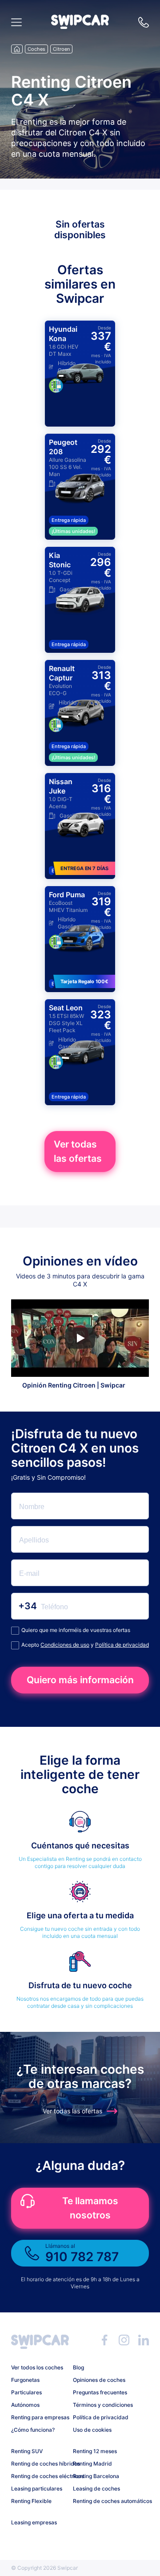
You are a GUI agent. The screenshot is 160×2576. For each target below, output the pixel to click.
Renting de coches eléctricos (39, 2476)
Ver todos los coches (37, 2367)
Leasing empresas (34, 2522)
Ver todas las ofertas (78, 1151)
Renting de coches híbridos (39, 2464)
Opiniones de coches (99, 2380)
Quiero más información (80, 1680)
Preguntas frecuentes (100, 2392)
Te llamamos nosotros (90, 2208)
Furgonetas (25, 2380)
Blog (78, 2367)
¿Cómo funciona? (33, 2430)
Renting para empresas (39, 2417)
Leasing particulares (37, 2489)
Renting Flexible (31, 2501)
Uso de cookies (92, 2430)
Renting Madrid (92, 2464)
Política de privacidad (122, 1645)
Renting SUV (27, 2451)
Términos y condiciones (100, 2405)
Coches (36, 49)
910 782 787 (144, 22)
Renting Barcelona (96, 2476)
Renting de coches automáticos (100, 2501)
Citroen (61, 49)
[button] (80, 26)
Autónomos (25, 2405)
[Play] (80, 1338)
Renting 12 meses (95, 2451)
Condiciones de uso (65, 1645)
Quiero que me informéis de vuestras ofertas (76, 1630)
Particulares (26, 2392)
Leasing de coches (96, 2489)
